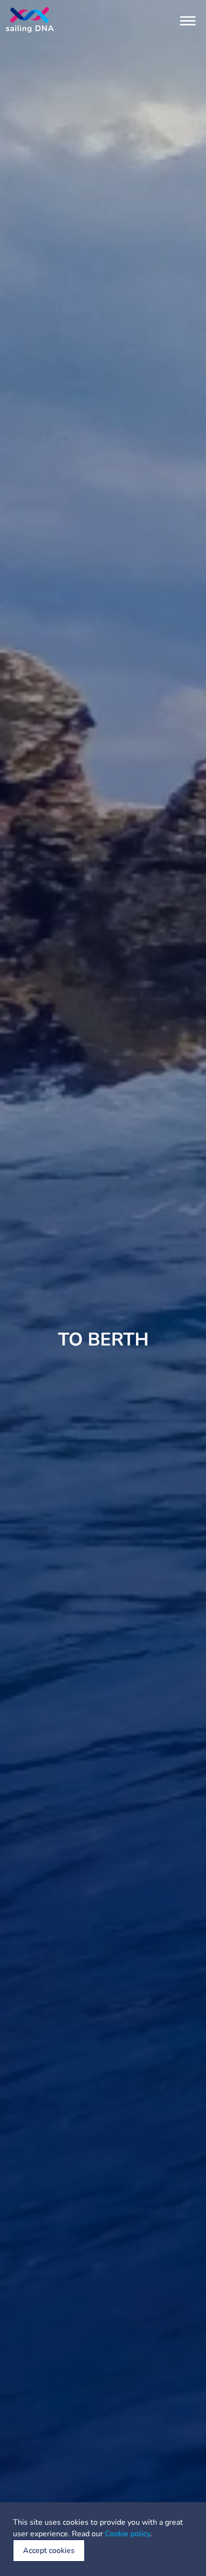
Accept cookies (49, 2551)
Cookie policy (127, 2534)
